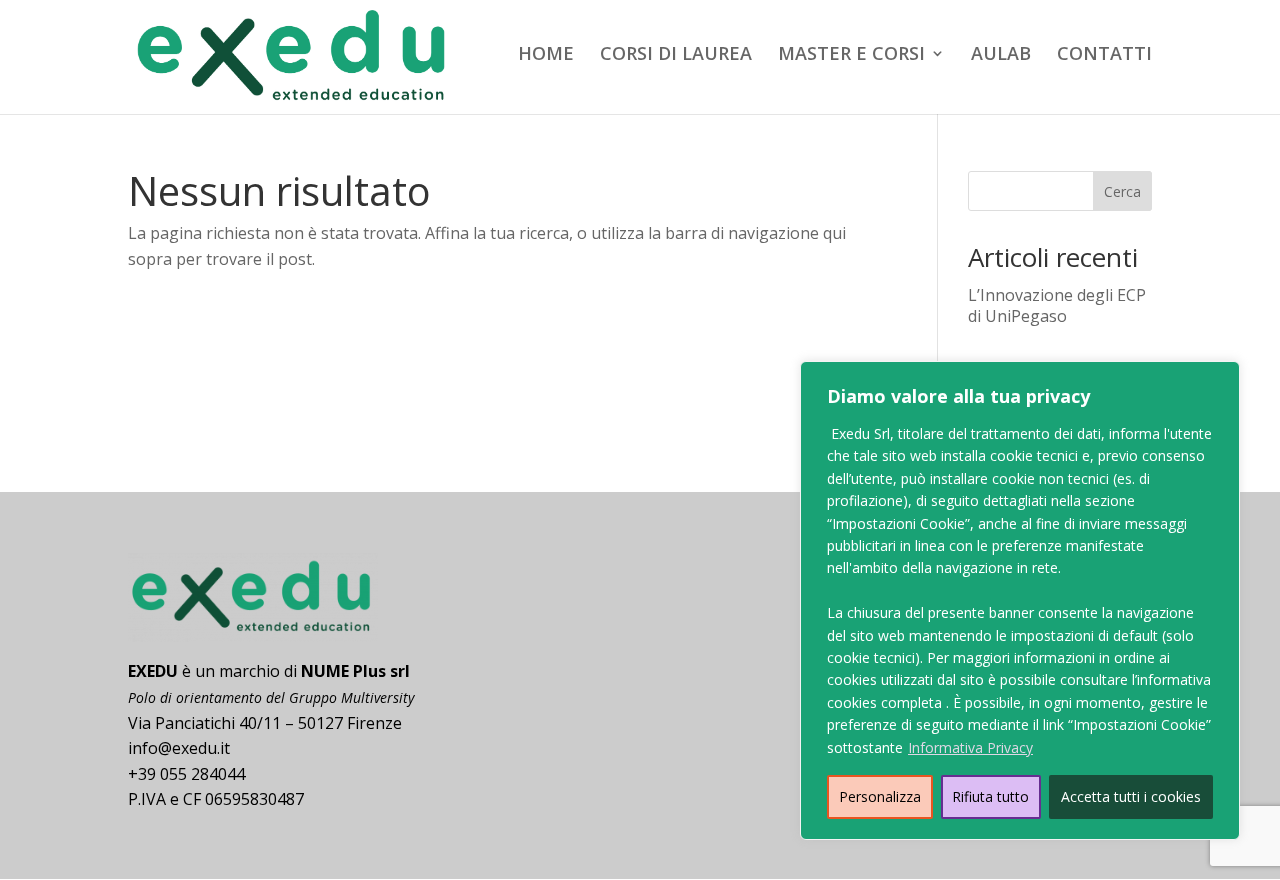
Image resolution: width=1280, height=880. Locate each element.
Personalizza (880, 796)
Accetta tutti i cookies (1131, 796)
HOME (546, 55)
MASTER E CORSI (851, 55)
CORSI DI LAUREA (676, 55)
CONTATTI (1104, 55)
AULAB (1001, 55)
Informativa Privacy (970, 747)
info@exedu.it (179, 748)
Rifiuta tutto (990, 796)
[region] (1020, 600)
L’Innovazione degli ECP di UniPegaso (1057, 305)
